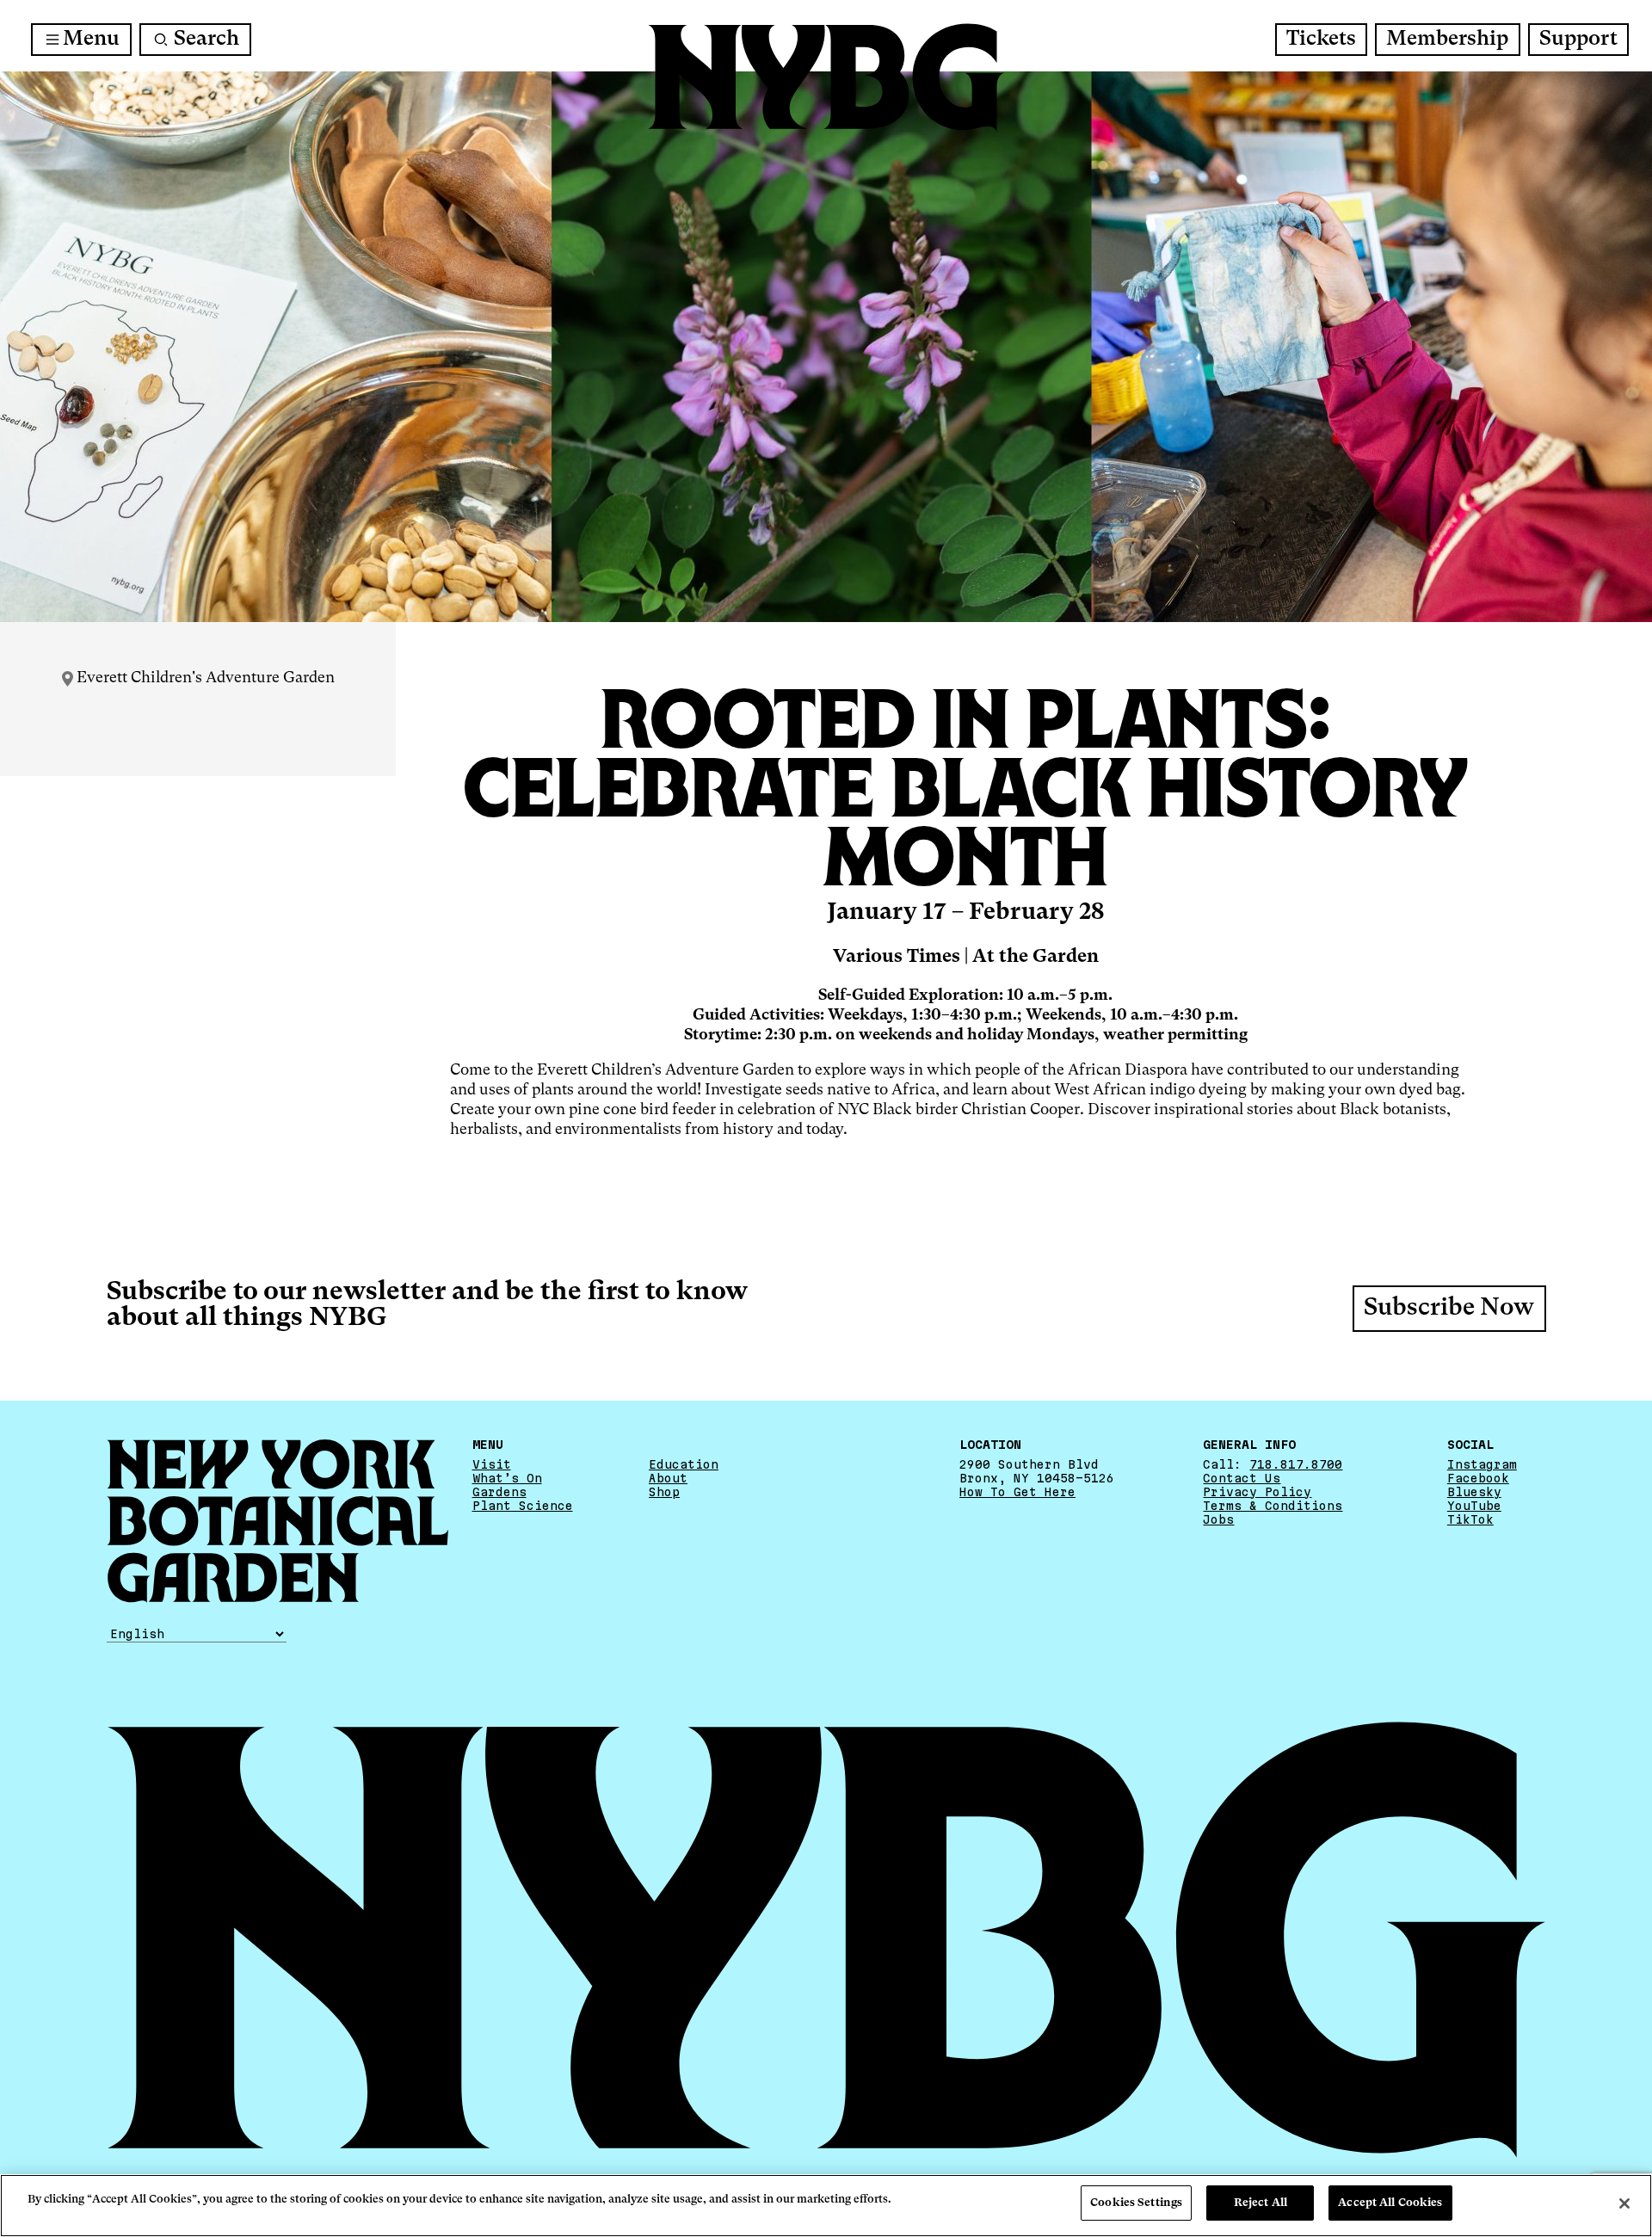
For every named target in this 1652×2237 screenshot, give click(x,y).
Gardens (499, 1492)
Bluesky (1474, 1492)
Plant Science (523, 1506)
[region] (826, 2206)
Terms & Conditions (1273, 1506)
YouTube (1474, 1506)
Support (1578, 40)
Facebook (1478, 1478)
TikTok (1470, 1519)
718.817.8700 (1296, 1464)
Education (684, 1464)
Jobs (1218, 1519)
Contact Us (1242, 1478)
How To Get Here (1017, 1492)
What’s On (507, 1478)
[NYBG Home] (826, 77)
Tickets (1321, 40)
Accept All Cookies (1390, 2203)
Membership (1447, 40)
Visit (492, 1464)
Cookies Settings (1136, 2203)
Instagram (1482, 1464)
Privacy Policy (1257, 1492)
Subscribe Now (1449, 1309)
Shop (664, 1492)
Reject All (1261, 2203)
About (668, 1478)
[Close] (1624, 2203)
